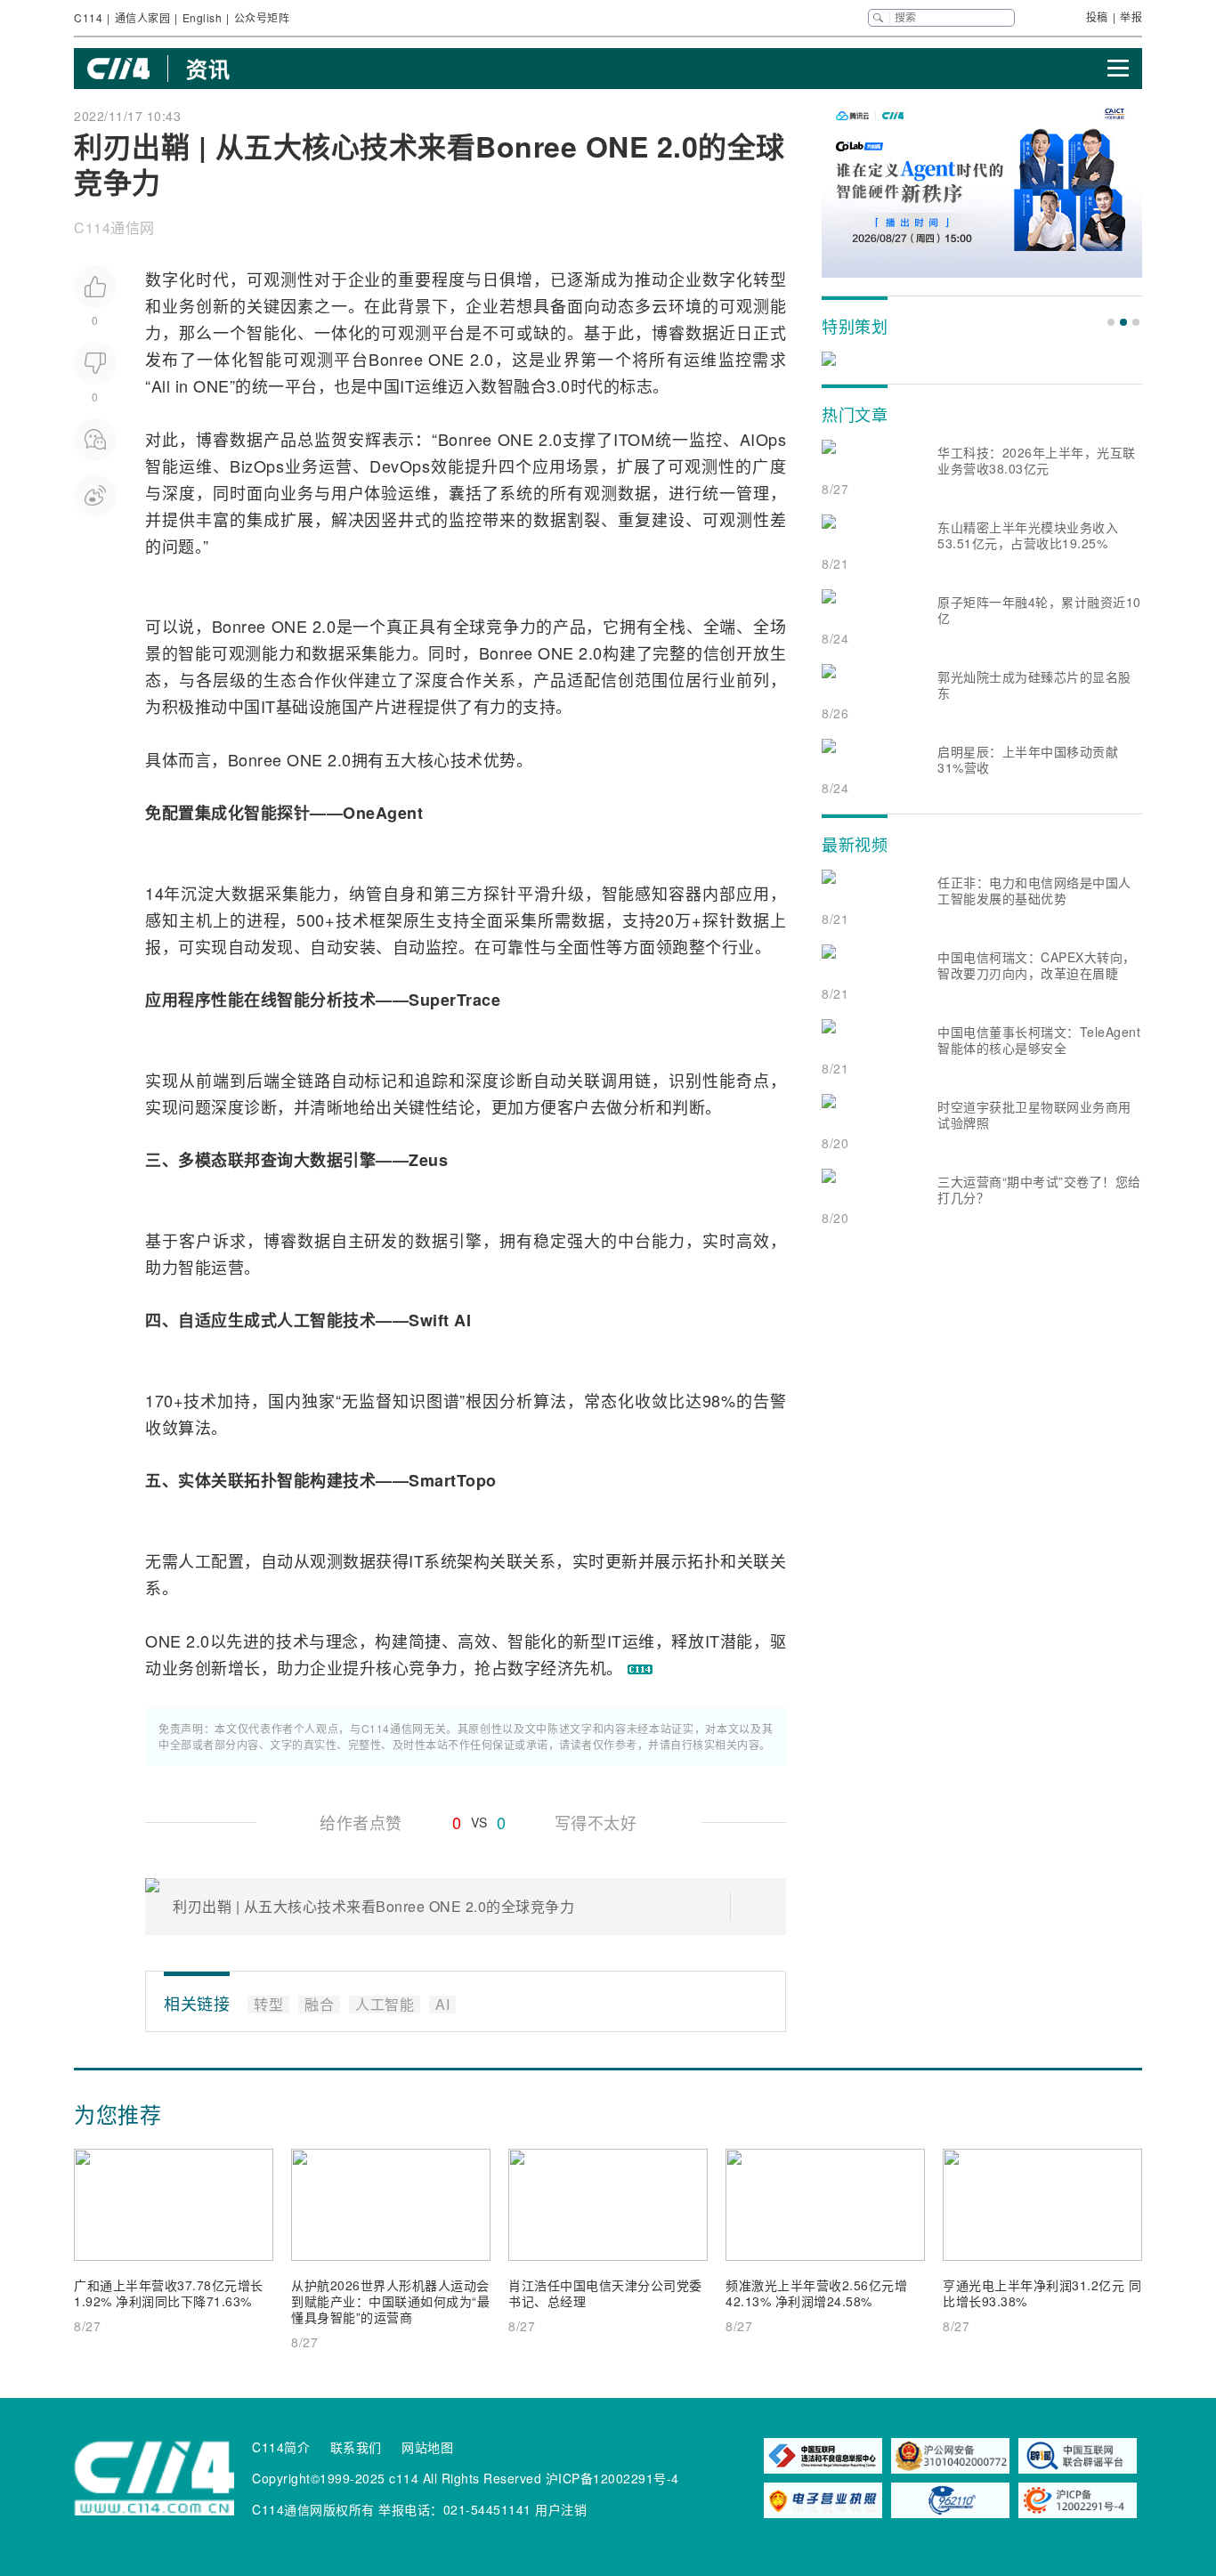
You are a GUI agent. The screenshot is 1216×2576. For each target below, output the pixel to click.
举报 (1131, 16)
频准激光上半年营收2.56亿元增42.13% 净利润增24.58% (816, 2293)
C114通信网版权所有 (313, 2509)
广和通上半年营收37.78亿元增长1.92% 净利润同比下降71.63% (169, 2293)
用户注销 (561, 2509)
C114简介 (281, 2447)
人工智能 (310, 1320)
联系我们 (356, 2447)
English (203, 17)
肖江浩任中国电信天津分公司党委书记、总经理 (605, 2293)
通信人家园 (143, 17)
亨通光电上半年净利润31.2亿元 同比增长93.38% (1042, 2293)
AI (462, 1320)
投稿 (1097, 16)
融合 (530, 385)
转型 (770, 279)
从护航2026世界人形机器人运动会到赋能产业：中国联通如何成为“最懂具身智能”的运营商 (390, 2301)
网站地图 (427, 2447)
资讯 (208, 69)
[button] (1111, 322)
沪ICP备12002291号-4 (612, 2478)
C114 (88, 17)
